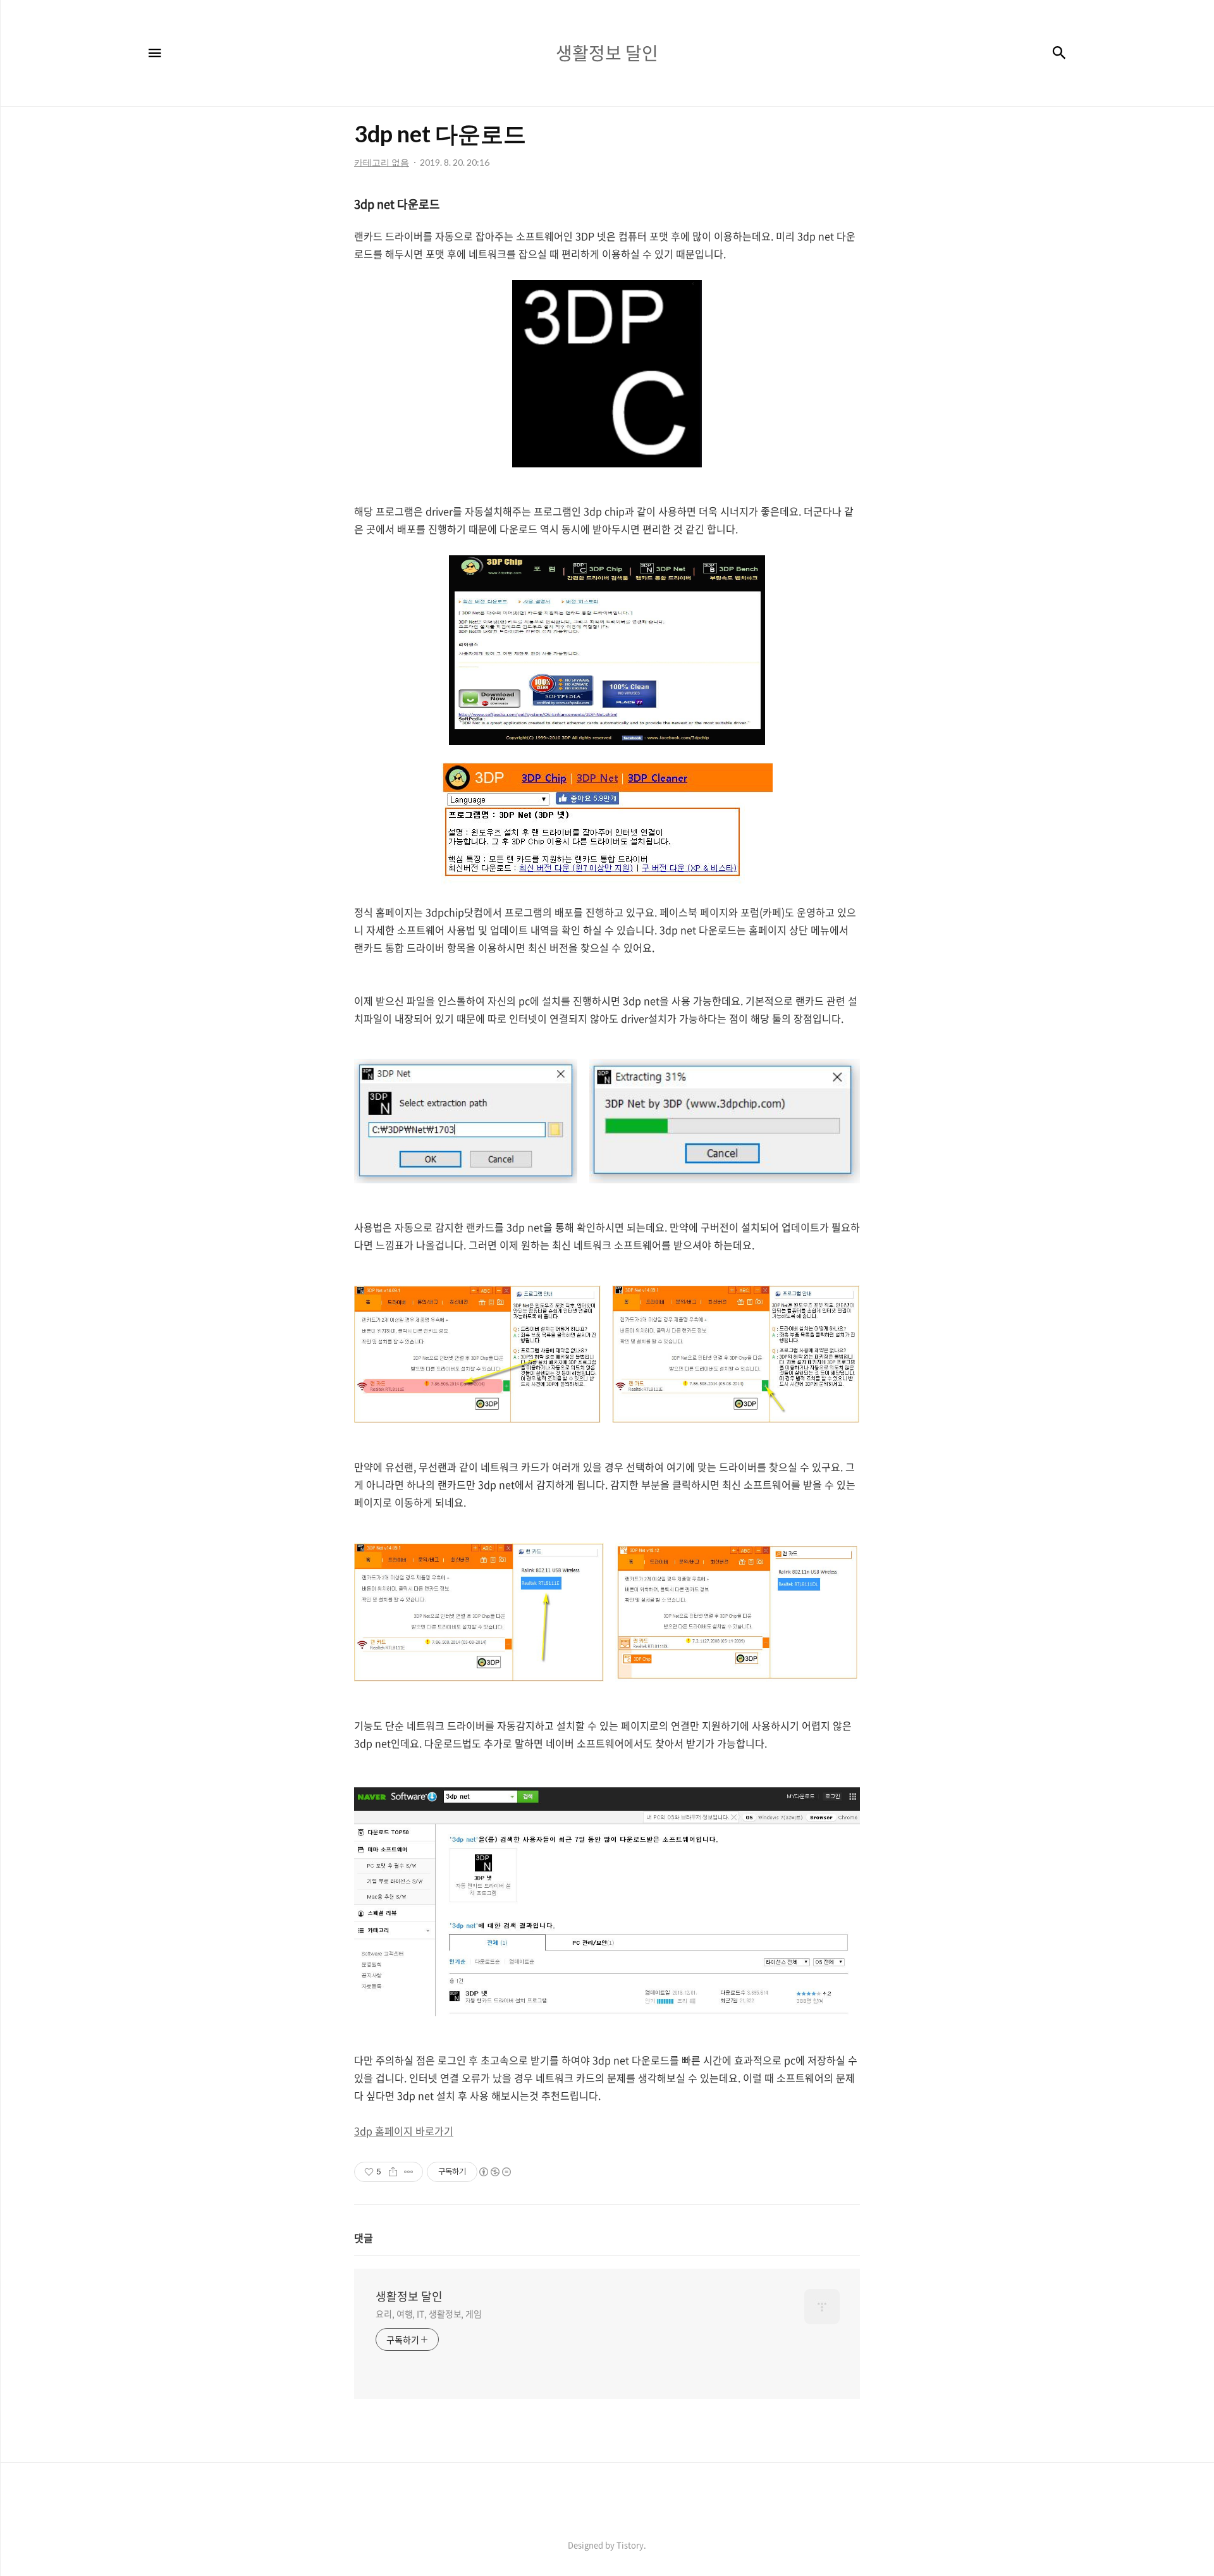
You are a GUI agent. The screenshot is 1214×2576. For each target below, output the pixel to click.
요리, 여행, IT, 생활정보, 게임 (429, 2314)
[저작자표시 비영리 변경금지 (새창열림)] (494, 2172)
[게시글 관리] (409, 2172)
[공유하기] (393, 2172)
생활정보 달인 (409, 2296)
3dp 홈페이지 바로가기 (404, 2131)
